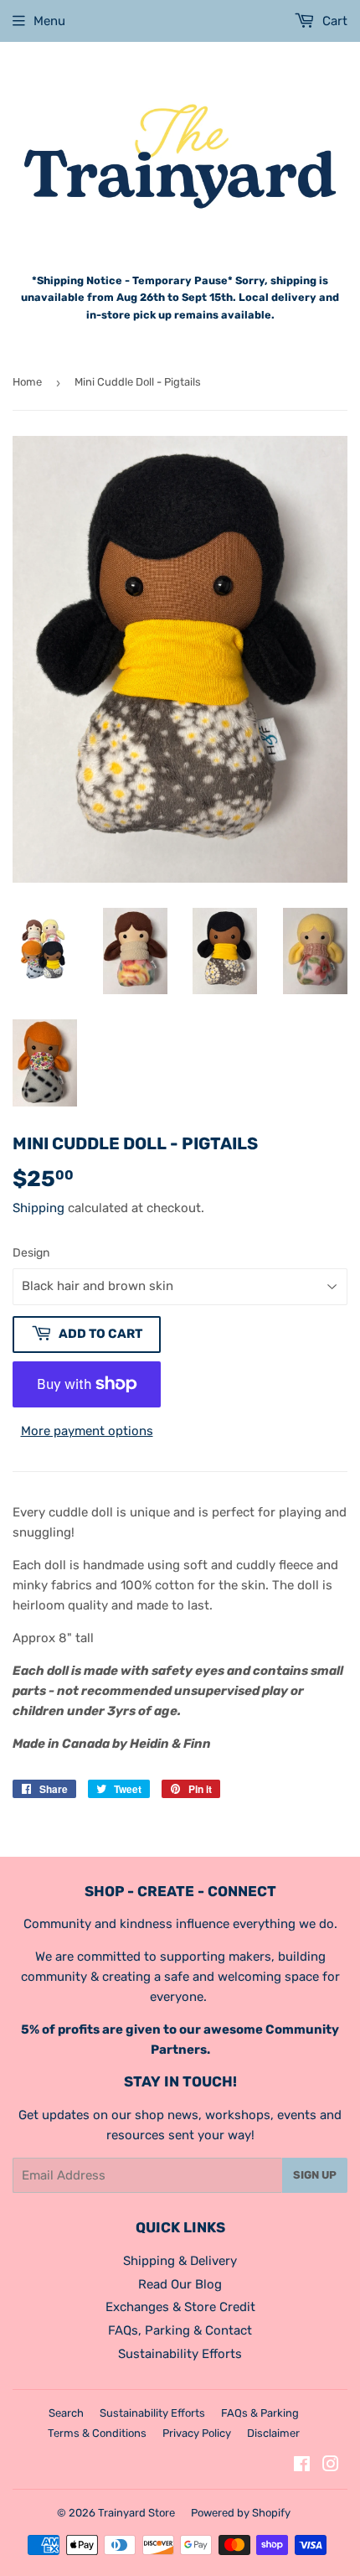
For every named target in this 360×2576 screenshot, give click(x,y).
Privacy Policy (197, 2433)
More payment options (87, 1431)
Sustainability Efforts (180, 2354)
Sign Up (315, 2175)
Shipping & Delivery (180, 2261)
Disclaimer (273, 2433)
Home (27, 382)
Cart (333, 21)
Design (31, 1253)
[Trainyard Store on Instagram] (331, 2466)
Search (66, 2413)
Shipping (39, 1208)
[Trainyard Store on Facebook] (302, 2466)
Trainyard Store (136, 2513)
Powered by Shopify (241, 2513)
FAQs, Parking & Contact (180, 2330)
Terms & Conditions (97, 2433)
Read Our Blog (180, 2284)
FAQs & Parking (260, 2413)
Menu (49, 21)
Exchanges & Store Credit (180, 2307)
